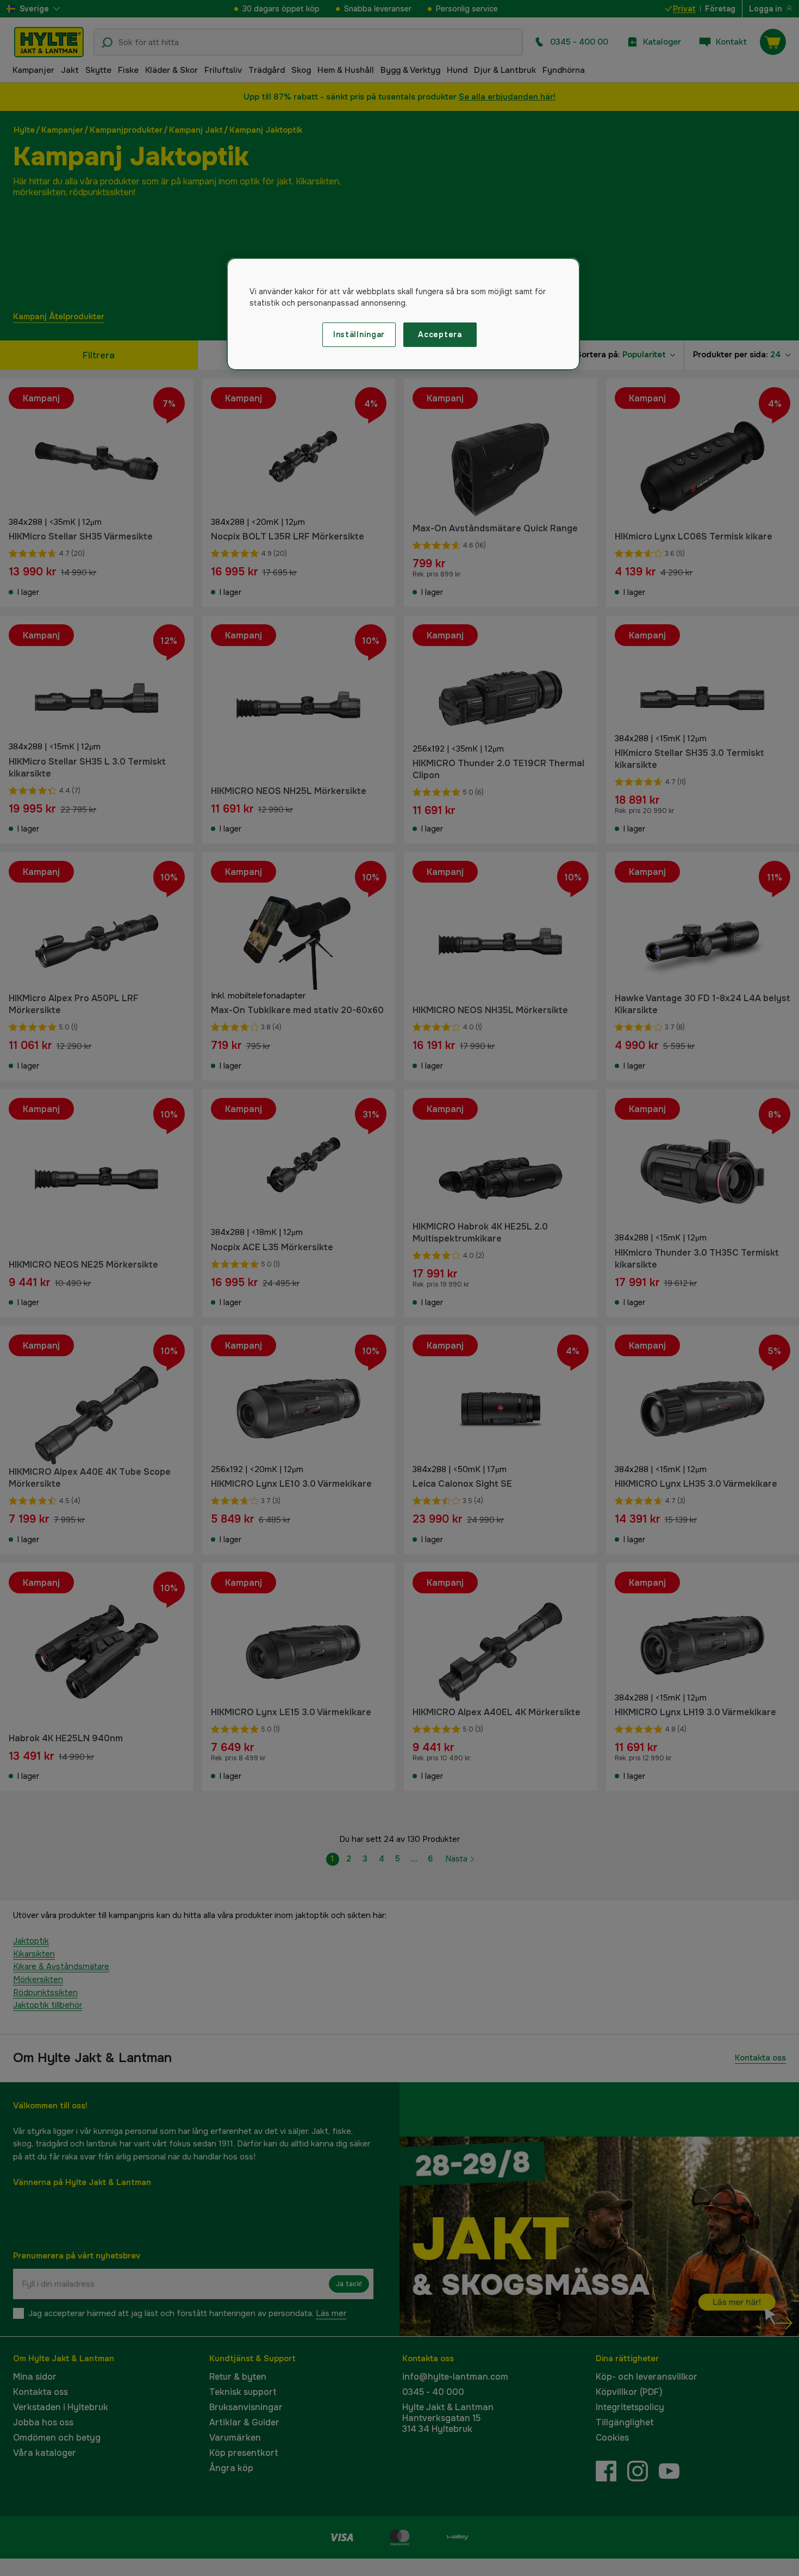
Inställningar (359, 334)
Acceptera (440, 334)
